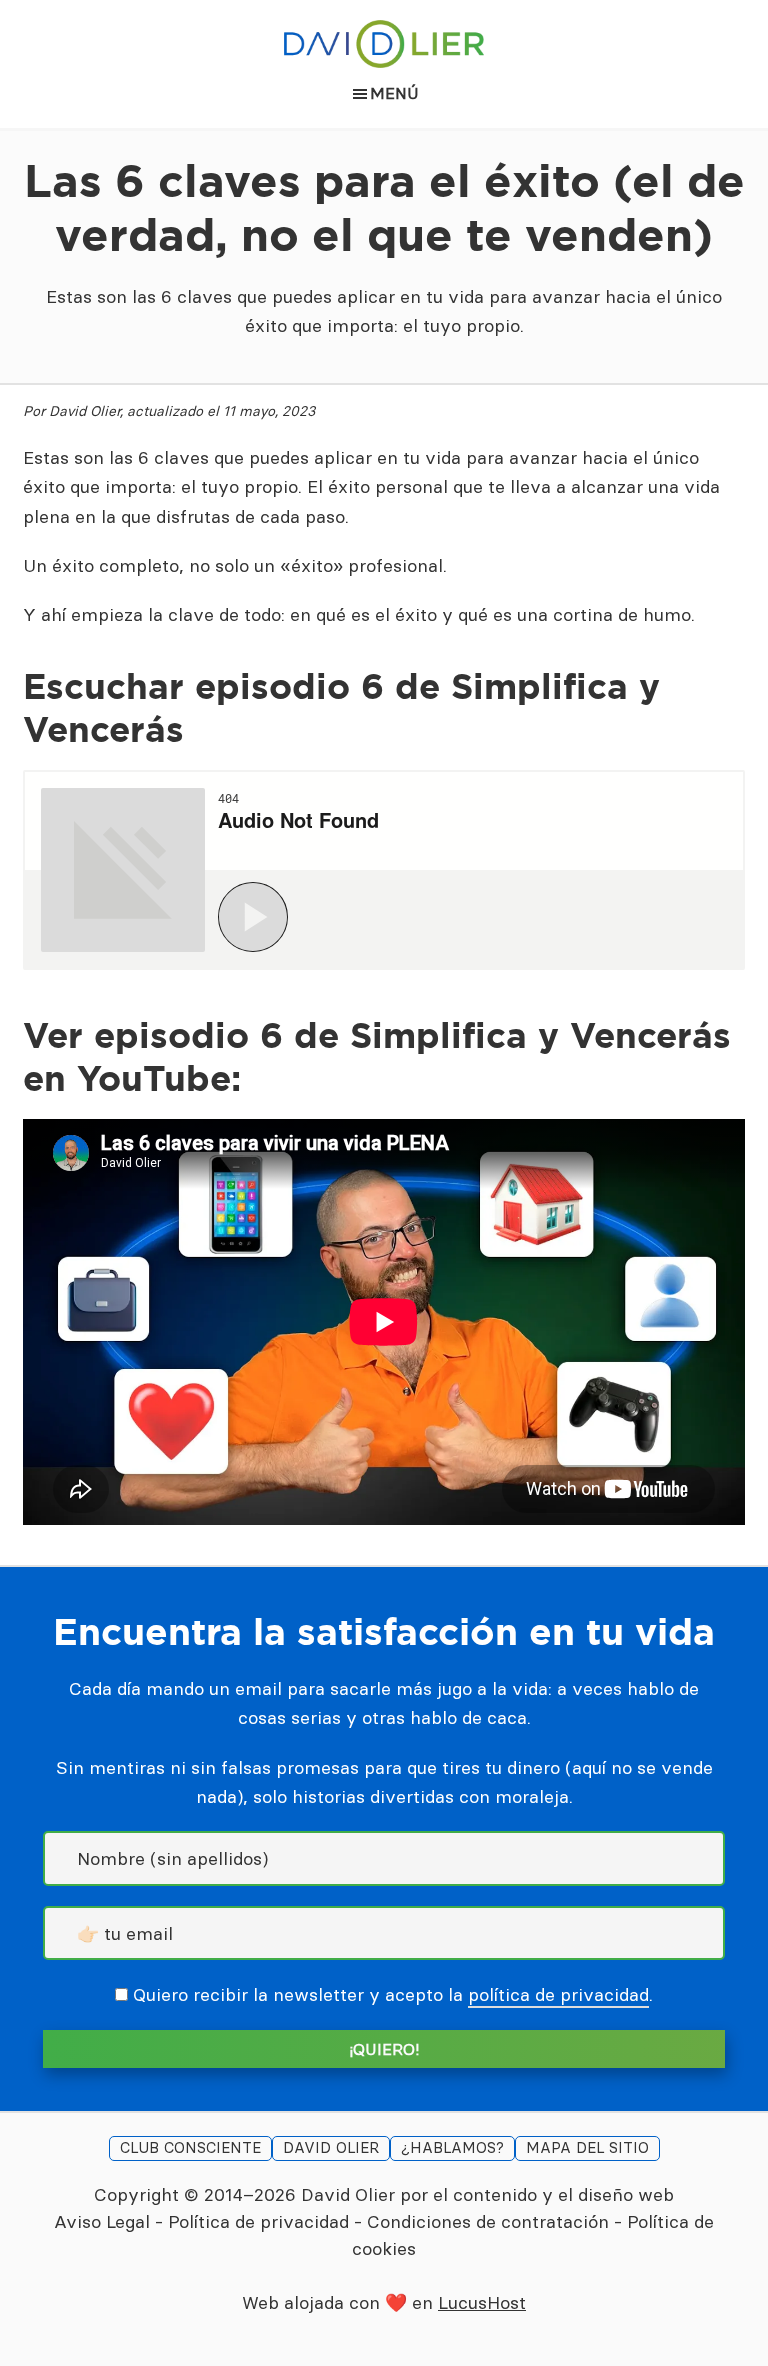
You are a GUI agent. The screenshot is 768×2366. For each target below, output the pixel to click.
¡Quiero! (384, 2049)
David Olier (348, 2194)
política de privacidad (558, 1994)
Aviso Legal (102, 2221)
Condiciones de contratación (488, 2221)
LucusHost (482, 2302)
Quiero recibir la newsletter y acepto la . (393, 1994)
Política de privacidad (258, 2221)
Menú (394, 93)
